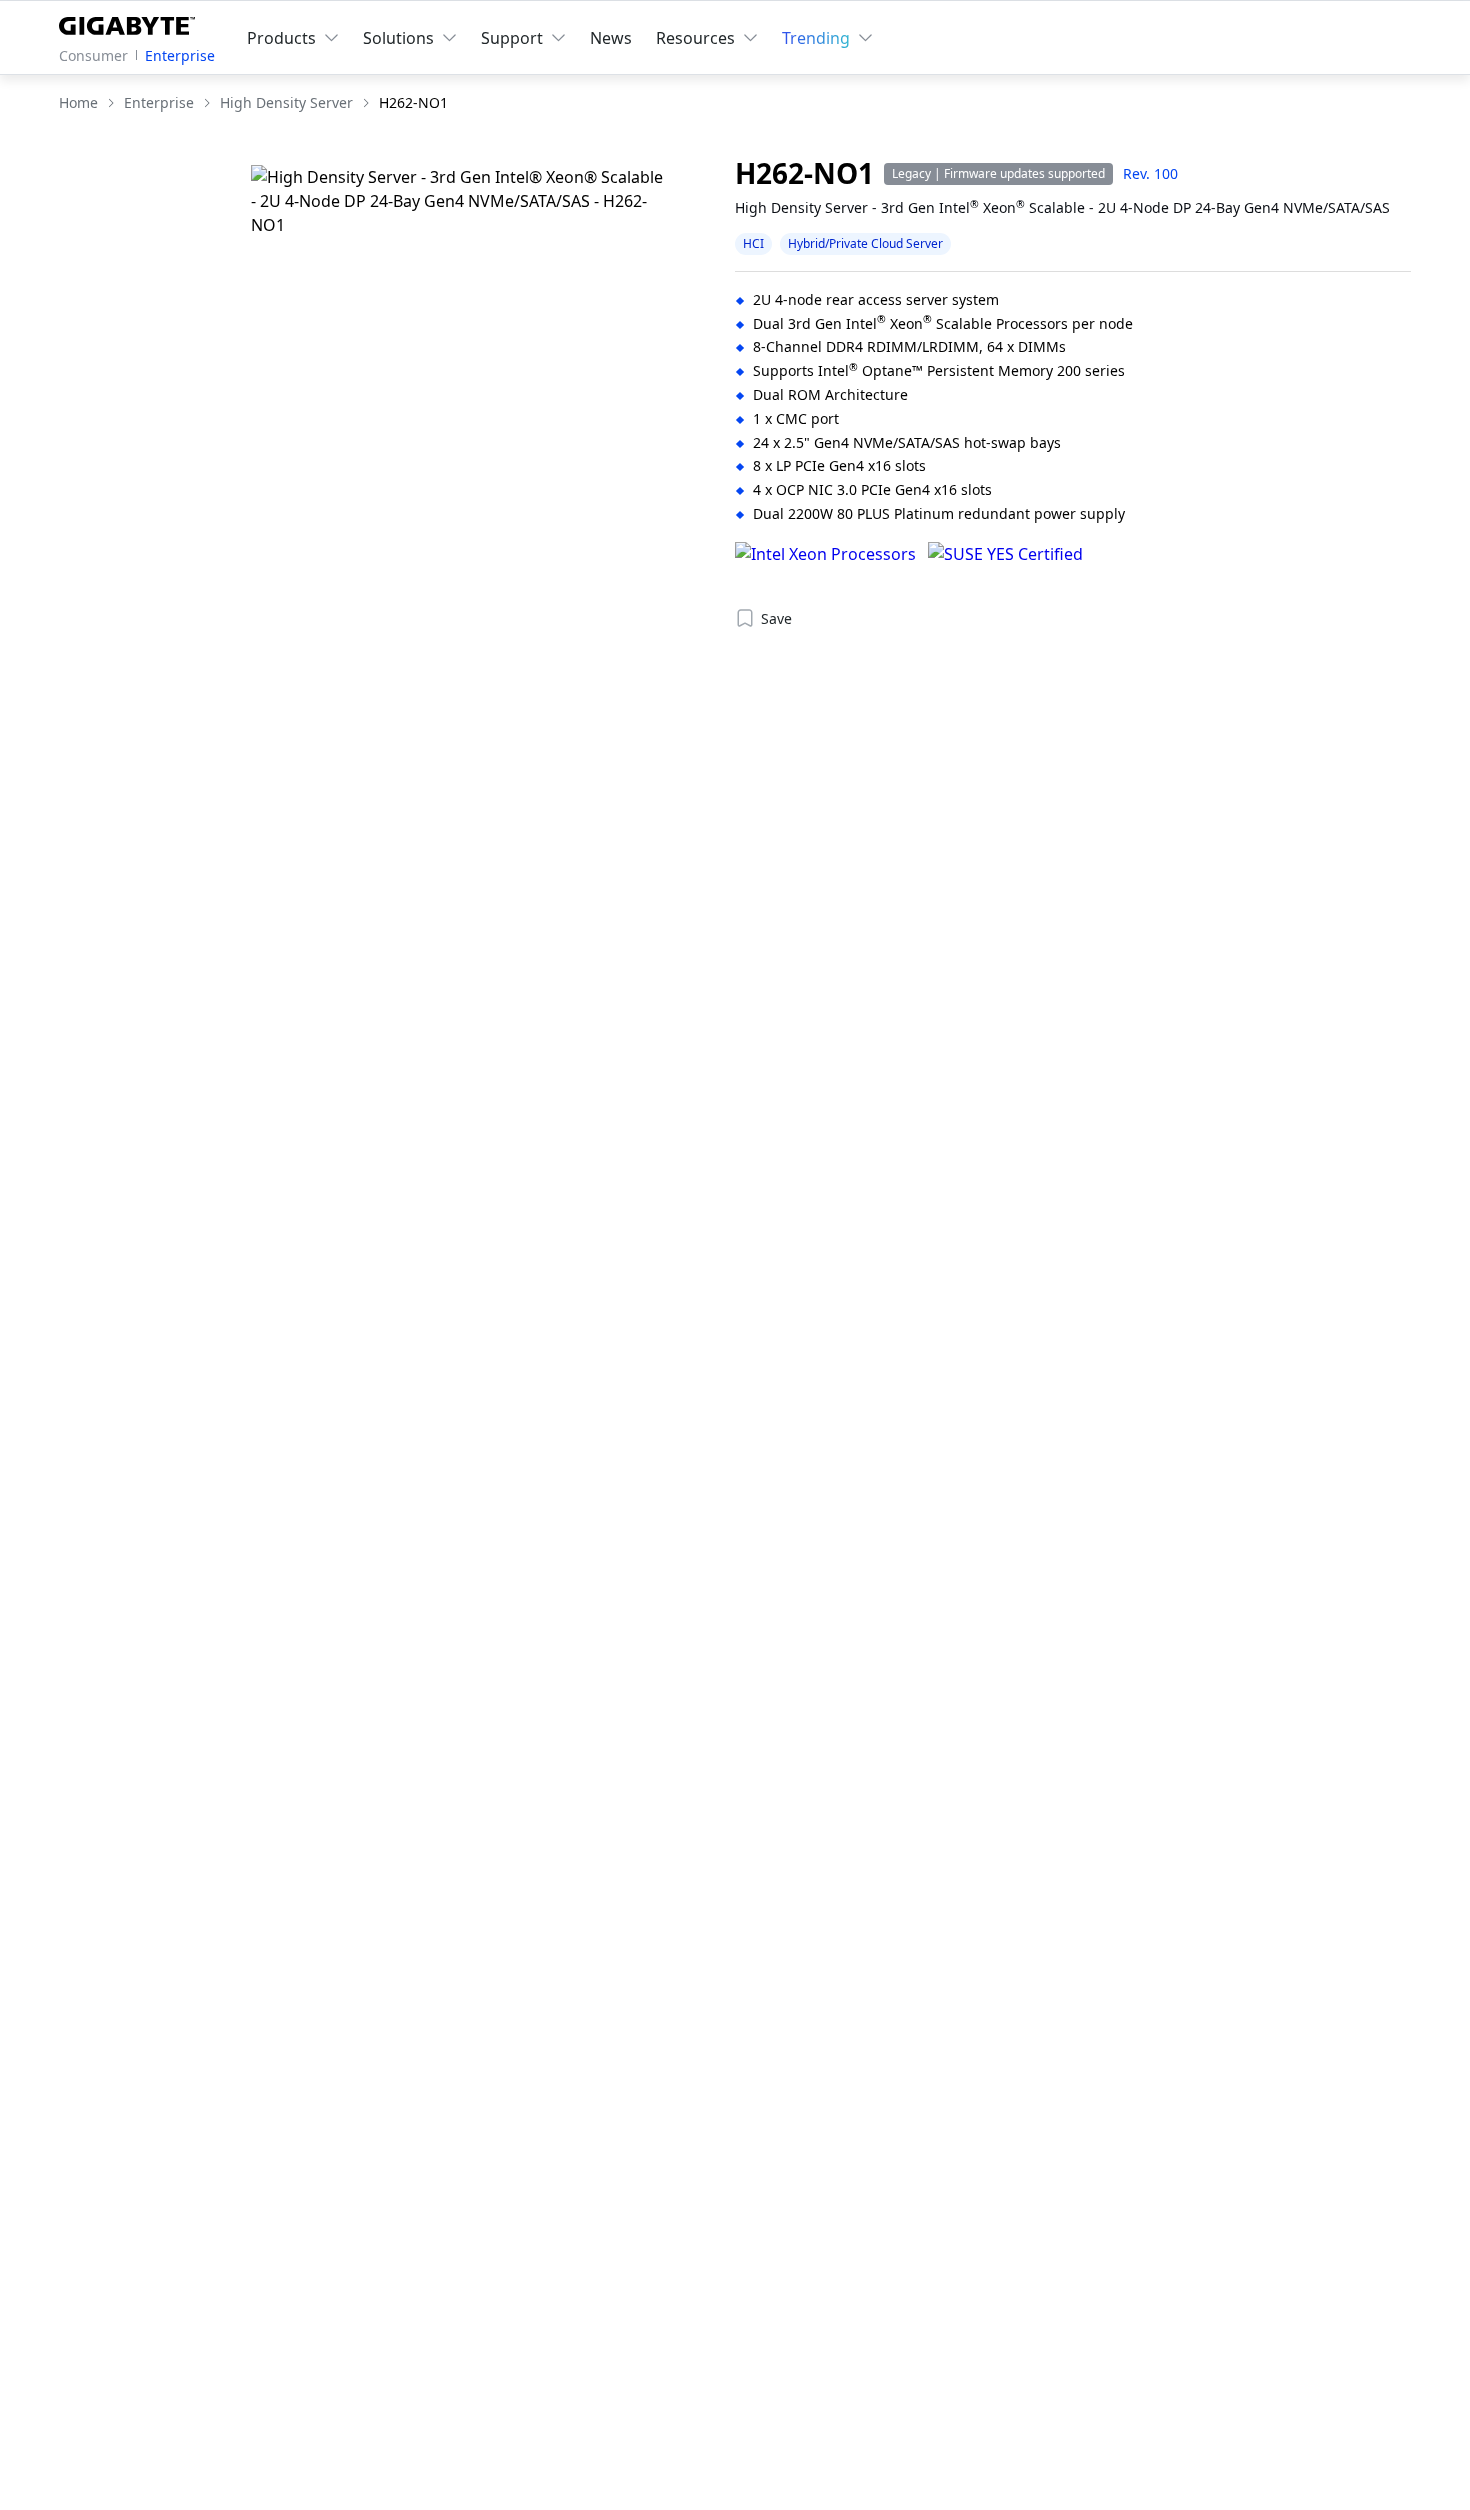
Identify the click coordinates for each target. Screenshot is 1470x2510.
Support (512, 38)
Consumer (93, 55)
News (611, 38)
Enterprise (180, 55)
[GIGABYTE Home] (131, 22)
